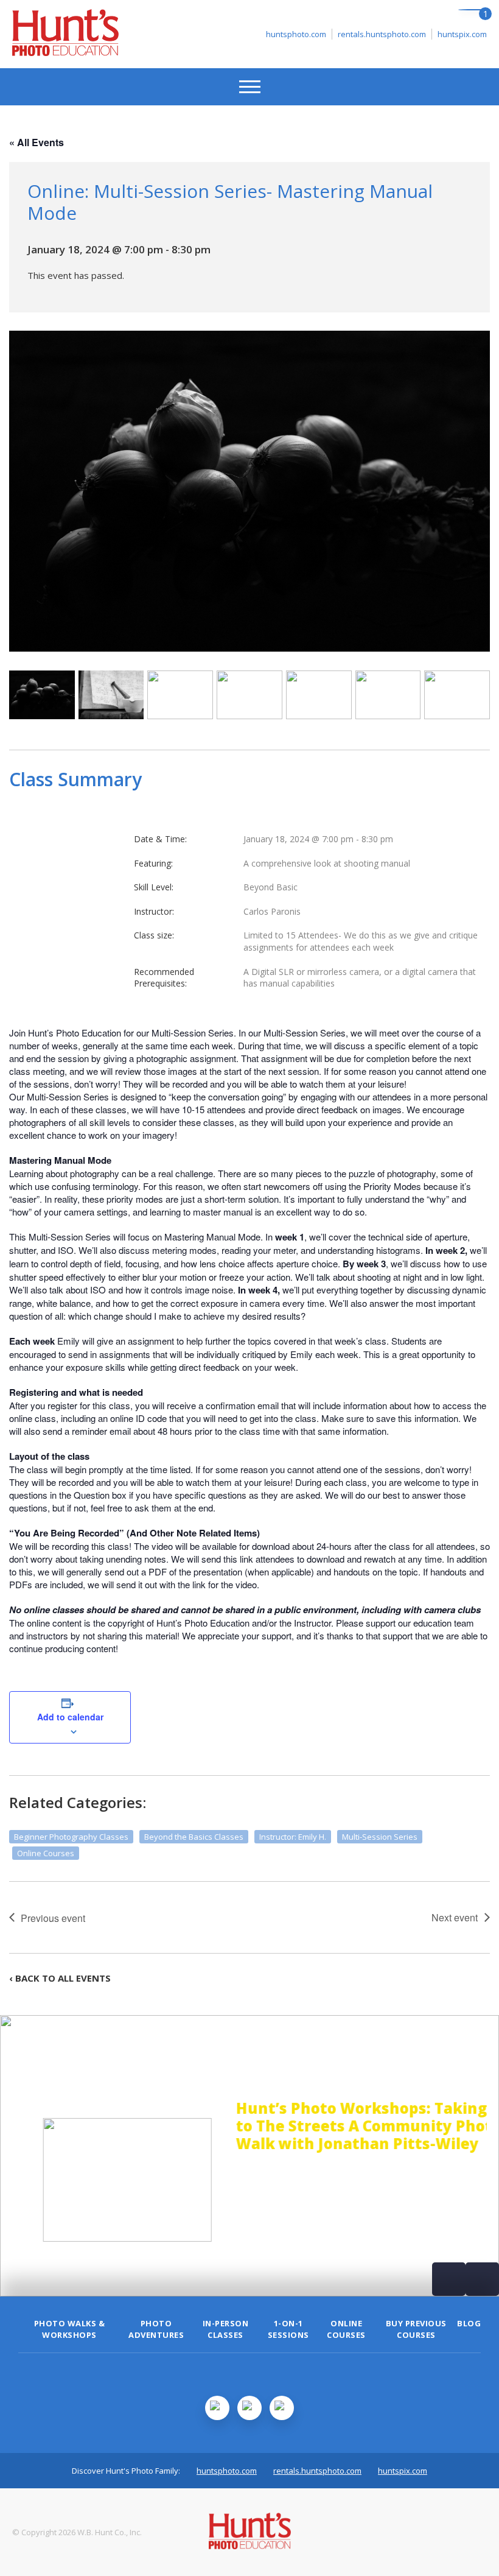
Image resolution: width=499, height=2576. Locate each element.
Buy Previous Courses (416, 2329)
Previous (449, 2279)
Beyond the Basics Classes (194, 1837)
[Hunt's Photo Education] (65, 52)
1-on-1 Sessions (288, 2329)
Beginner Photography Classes (71, 1837)
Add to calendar (70, 1717)
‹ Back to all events (60, 1978)
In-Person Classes (226, 2329)
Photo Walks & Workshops (70, 2329)
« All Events (37, 142)
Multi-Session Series (380, 1837)
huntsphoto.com (296, 34)
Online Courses (46, 1853)
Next (482, 2279)
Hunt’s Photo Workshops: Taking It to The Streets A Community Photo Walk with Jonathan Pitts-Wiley (345, 2126)
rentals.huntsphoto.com (382, 34)
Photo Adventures (156, 2329)
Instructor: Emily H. (293, 1837)
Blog (469, 2323)
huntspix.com (462, 34)
